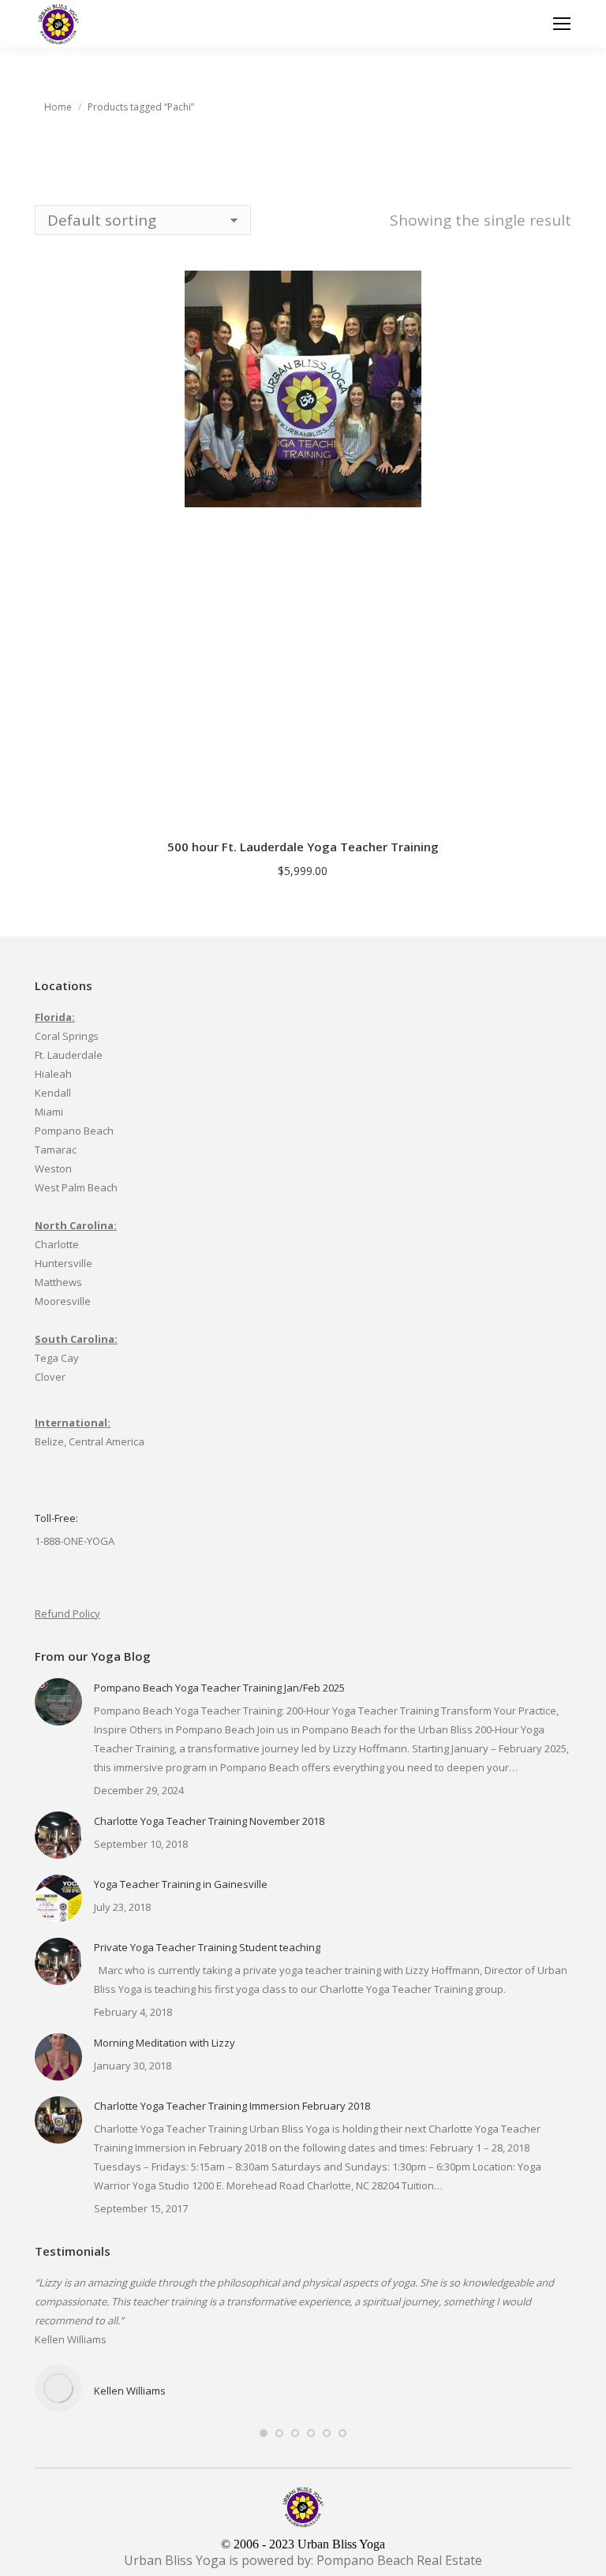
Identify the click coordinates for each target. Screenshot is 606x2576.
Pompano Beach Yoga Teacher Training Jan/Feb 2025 (219, 1688)
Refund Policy (67, 1613)
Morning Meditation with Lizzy (165, 2043)
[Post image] (58, 1702)
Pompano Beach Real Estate (399, 2560)
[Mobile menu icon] (562, 24)
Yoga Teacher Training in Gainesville (181, 1884)
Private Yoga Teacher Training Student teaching (207, 1947)
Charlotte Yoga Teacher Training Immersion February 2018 (232, 2106)
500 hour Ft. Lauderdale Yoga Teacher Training (303, 847)
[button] (559, 805)
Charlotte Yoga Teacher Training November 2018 (209, 1821)
